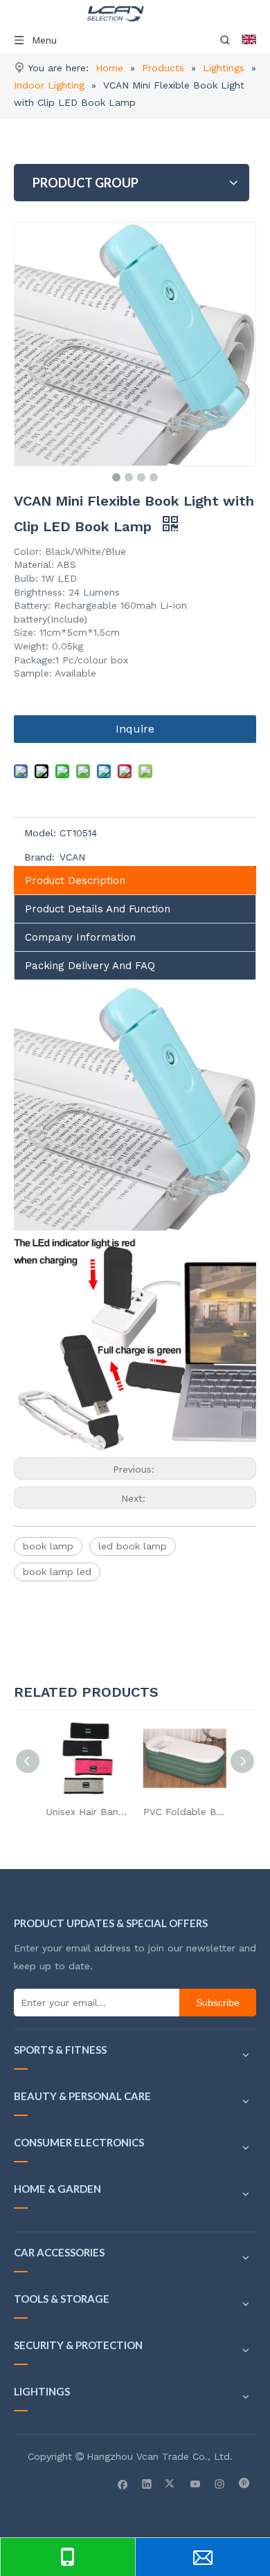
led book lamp (133, 1546)
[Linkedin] (147, 2483)
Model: (40, 833)
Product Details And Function (98, 909)
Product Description (75, 881)
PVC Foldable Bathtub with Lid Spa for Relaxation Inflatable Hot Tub (183, 1812)
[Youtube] (196, 2483)
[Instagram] (220, 2483)
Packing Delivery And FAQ (90, 966)
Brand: (39, 857)
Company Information (80, 937)
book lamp (48, 1546)
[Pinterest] (244, 2483)
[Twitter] (171, 2483)
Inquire (135, 729)
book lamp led (57, 1572)
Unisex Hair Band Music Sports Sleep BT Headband (87, 1812)
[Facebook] (123, 2483)
